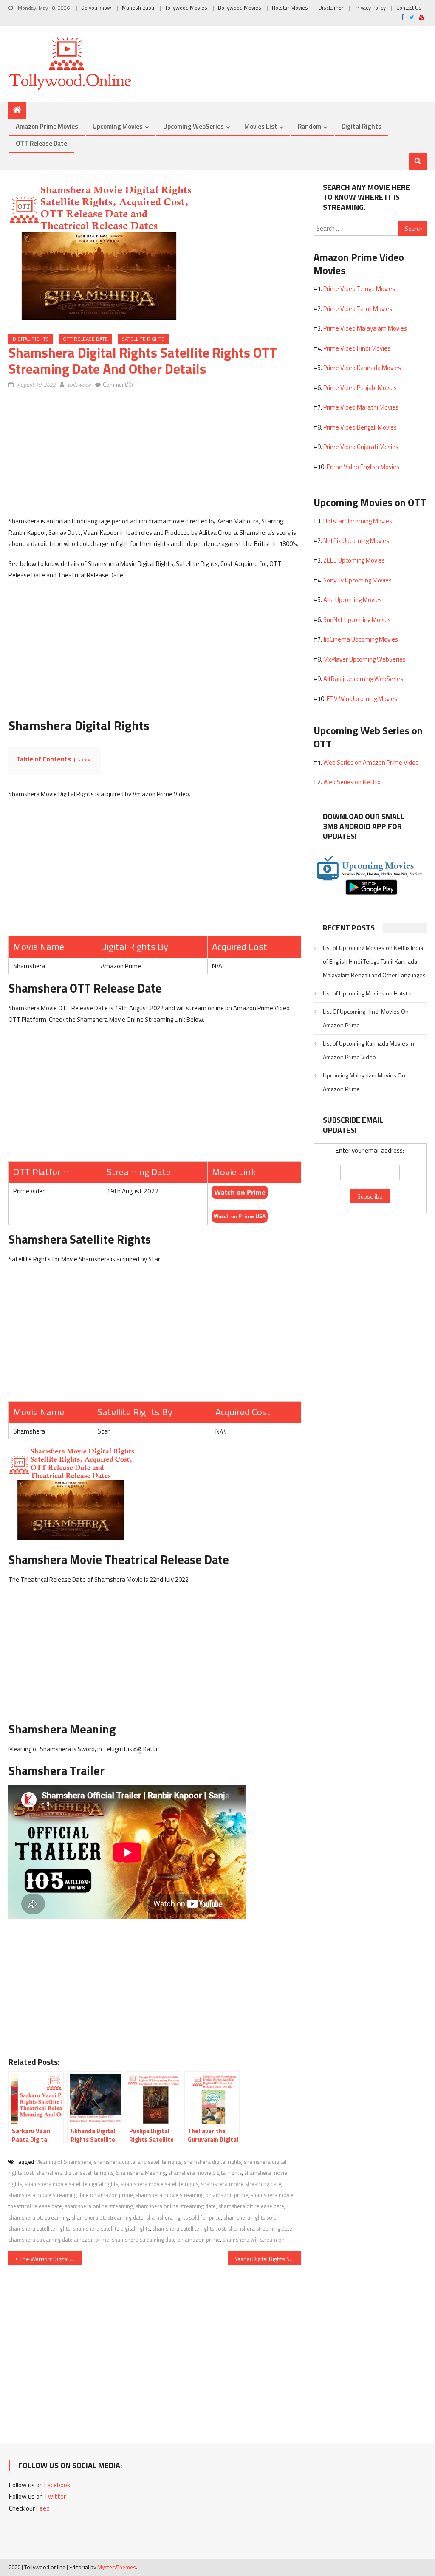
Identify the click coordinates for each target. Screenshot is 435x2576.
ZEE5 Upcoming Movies (354, 560)
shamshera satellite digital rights (111, 2228)
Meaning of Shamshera (63, 2162)
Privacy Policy (370, 8)
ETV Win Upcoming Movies (362, 699)
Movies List (261, 126)
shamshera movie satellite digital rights (71, 2184)
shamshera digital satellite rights (75, 2173)
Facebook (57, 2485)
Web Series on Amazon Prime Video (371, 762)
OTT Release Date (41, 143)
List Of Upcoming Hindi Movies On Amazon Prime (366, 1018)
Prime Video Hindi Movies (357, 348)
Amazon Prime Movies (47, 126)
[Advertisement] (155, 456)
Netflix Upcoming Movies (356, 541)
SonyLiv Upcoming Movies (357, 580)
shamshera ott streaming (39, 2217)
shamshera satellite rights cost (189, 2228)
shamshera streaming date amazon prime (59, 2240)
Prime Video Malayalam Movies (365, 328)
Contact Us (409, 8)
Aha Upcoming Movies (353, 600)
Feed (43, 2508)
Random (309, 126)
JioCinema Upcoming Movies (361, 639)
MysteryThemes (117, 2567)
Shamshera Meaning (141, 2173)
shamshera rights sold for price (184, 2217)
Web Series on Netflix (352, 782)
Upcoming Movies (118, 126)
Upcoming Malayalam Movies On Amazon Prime (364, 1082)
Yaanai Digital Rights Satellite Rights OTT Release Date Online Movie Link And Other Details (268, 2259)
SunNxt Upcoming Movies (357, 620)
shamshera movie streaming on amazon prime (192, 2195)
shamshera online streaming (99, 2206)
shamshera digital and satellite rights (138, 2162)
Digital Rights (362, 126)
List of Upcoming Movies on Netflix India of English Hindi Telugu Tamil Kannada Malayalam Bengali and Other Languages (374, 961)
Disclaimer (331, 8)
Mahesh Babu (138, 8)
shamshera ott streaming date (107, 2217)
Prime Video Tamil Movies (358, 309)
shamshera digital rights (213, 2162)
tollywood (79, 385)
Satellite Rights (143, 339)
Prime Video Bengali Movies (360, 427)
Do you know (96, 8)
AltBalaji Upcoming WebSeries (363, 679)
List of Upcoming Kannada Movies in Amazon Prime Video (369, 1050)
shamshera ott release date (251, 2206)
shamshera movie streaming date (241, 2184)
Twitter (55, 2496)
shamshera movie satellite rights (160, 2184)
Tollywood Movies (186, 8)
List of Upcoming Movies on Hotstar (368, 993)
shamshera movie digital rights (205, 2173)
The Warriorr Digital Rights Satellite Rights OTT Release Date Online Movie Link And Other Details (51, 2259)
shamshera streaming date (260, 2228)
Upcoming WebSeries (193, 126)
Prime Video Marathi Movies (361, 407)
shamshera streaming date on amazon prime (166, 2240)
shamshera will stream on (254, 2240)
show (84, 759)
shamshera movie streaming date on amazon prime (71, 2195)
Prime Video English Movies (363, 467)
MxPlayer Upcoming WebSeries (364, 659)
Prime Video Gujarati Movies (361, 447)
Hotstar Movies (290, 8)
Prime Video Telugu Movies (359, 289)
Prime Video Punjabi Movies (360, 388)
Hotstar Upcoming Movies (358, 521)
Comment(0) (118, 385)
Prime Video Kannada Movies (362, 368)
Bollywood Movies (240, 8)
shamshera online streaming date (176, 2206)
